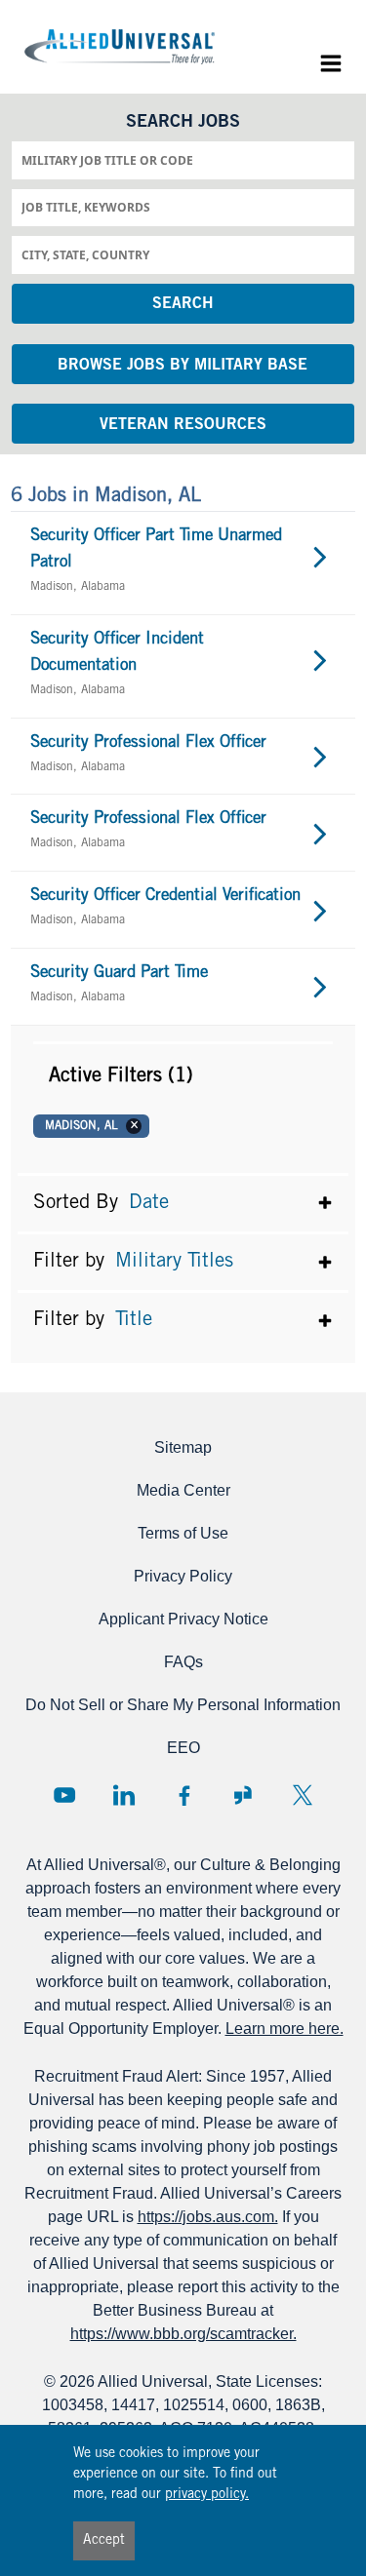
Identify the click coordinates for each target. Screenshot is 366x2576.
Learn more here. (285, 2029)
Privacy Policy (183, 1576)
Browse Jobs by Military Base (183, 366)
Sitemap (183, 1447)
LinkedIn (124, 1795)
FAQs (183, 1662)
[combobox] (183, 160)
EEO (183, 1748)
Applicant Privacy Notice (183, 1619)
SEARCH (183, 304)
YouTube (64, 1795)
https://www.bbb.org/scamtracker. (183, 2334)
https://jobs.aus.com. (208, 2217)
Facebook (183, 1795)
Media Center (183, 1490)
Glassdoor (243, 1795)
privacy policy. (207, 2495)
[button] (183, 1076)
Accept (104, 2541)
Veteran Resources (183, 425)
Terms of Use (183, 1533)
